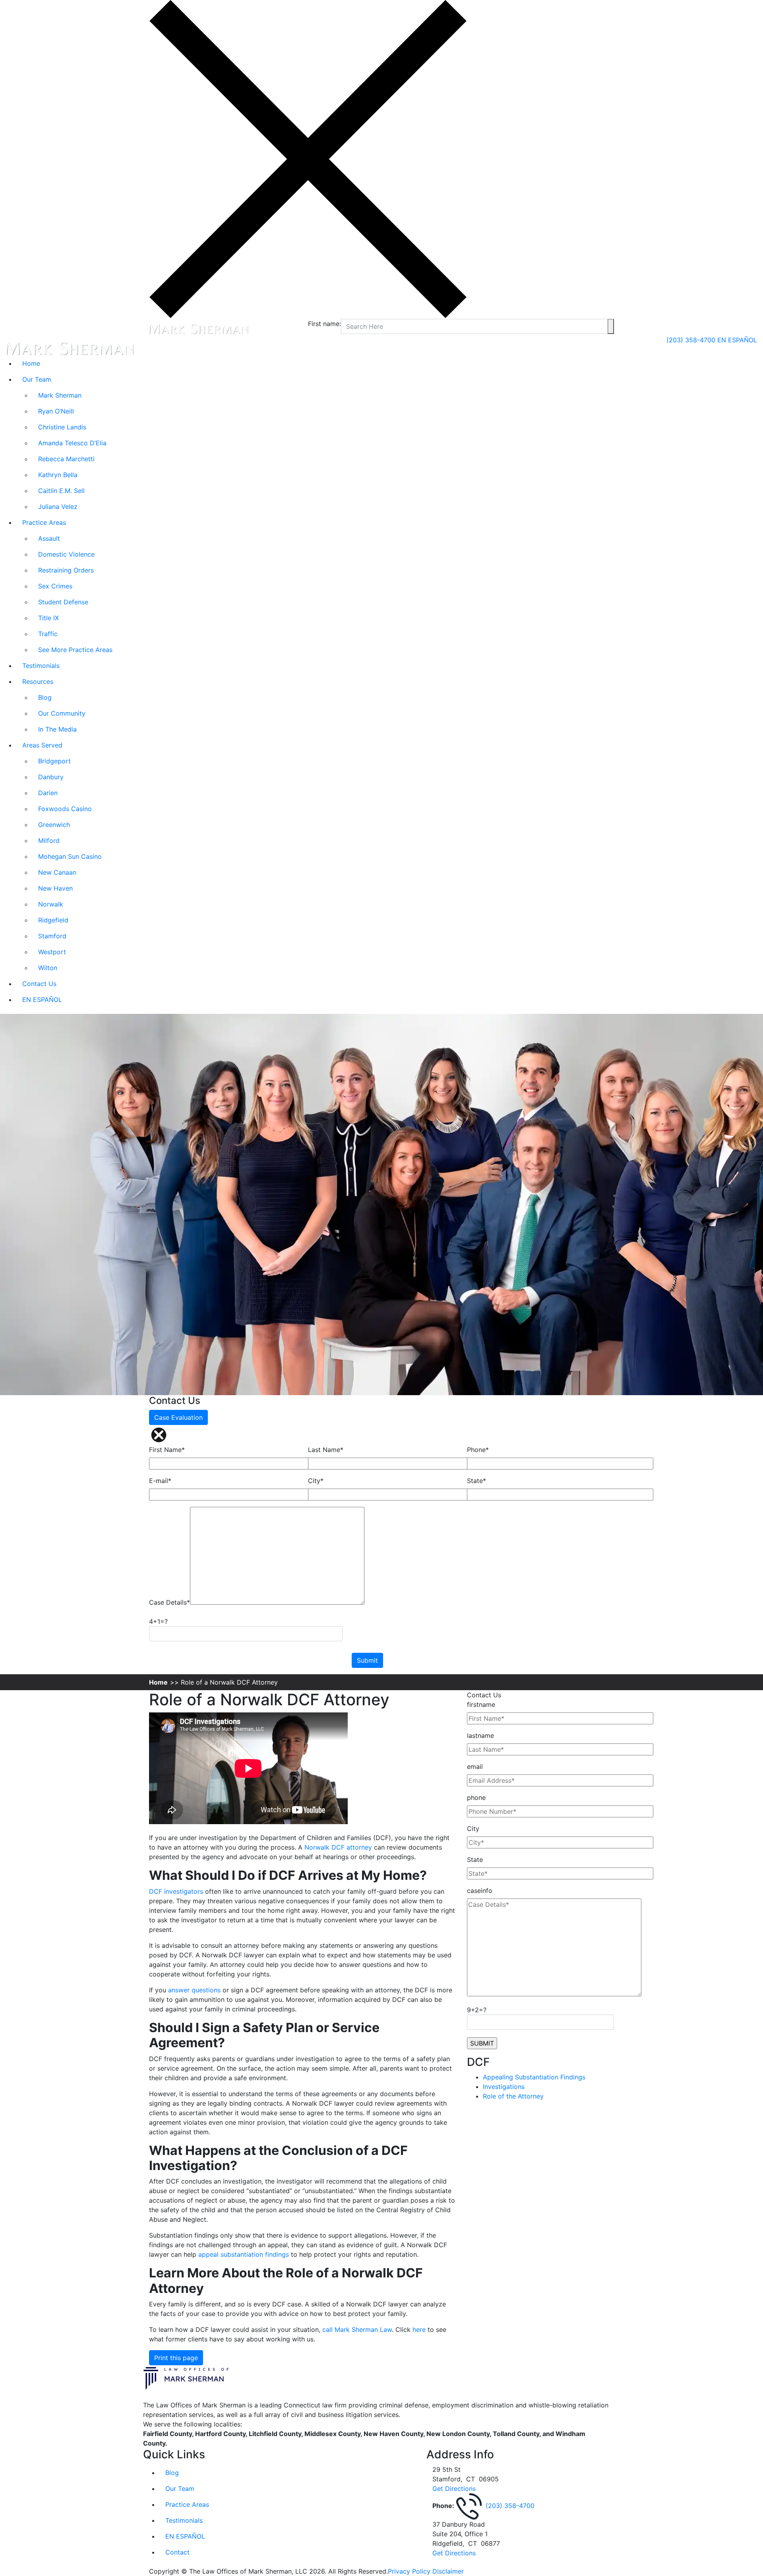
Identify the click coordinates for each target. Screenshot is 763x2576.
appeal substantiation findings (244, 2254)
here (419, 2329)
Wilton (48, 968)
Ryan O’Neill (56, 411)
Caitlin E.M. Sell (61, 491)
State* (476, 1481)
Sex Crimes (55, 586)
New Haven (55, 888)
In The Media (57, 729)
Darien (48, 793)
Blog (45, 697)
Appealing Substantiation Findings (534, 2077)
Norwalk (51, 904)
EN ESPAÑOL (737, 340)
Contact (177, 2552)
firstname (481, 1704)
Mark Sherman (60, 395)
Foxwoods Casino (65, 809)
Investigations (504, 2087)
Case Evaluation (178, 1417)
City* (316, 1481)
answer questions (194, 1990)
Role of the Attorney (513, 2096)
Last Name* (326, 1450)
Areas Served (42, 745)
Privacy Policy (409, 2571)
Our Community (62, 713)
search (611, 326)
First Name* (167, 1450)
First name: (324, 324)
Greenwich (54, 825)
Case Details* (169, 1602)
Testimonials (41, 666)
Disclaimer (448, 2571)
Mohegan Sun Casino (70, 856)
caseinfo (480, 1891)
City (473, 1829)
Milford (49, 841)
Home (31, 363)
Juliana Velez (58, 507)
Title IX (48, 618)
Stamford (52, 936)
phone (476, 1798)
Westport (52, 952)
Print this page (176, 2358)
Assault (49, 538)
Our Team (37, 379)
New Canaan (57, 872)
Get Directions (454, 2489)
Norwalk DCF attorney (338, 1847)
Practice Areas (44, 522)
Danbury (51, 777)
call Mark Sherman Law (357, 2329)
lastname (480, 1735)
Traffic (48, 634)
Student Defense (63, 602)
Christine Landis (62, 427)
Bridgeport (54, 761)
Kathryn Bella (58, 475)
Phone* (478, 1450)
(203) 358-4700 (692, 340)
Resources (38, 681)
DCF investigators (176, 1891)
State (475, 1860)
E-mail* (160, 1481)
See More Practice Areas (75, 650)
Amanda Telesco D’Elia (72, 443)
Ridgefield (53, 920)
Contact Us (39, 984)
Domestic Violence (66, 554)
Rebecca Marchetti (66, 459)
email (475, 1767)
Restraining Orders (66, 570)
